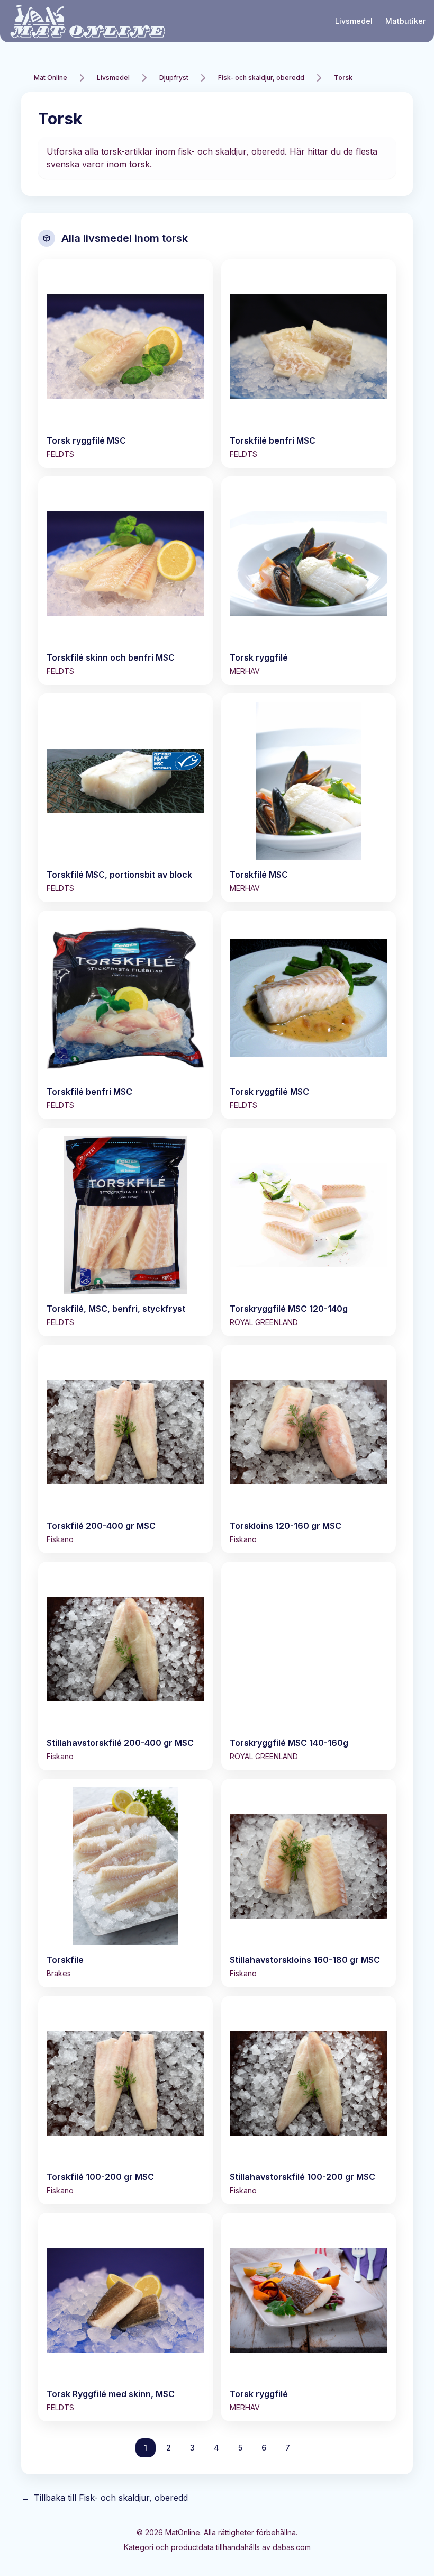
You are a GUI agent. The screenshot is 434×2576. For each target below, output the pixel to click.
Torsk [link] (343, 78)
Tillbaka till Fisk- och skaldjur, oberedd (105, 2498)
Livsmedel (354, 21)
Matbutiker (405, 21)
